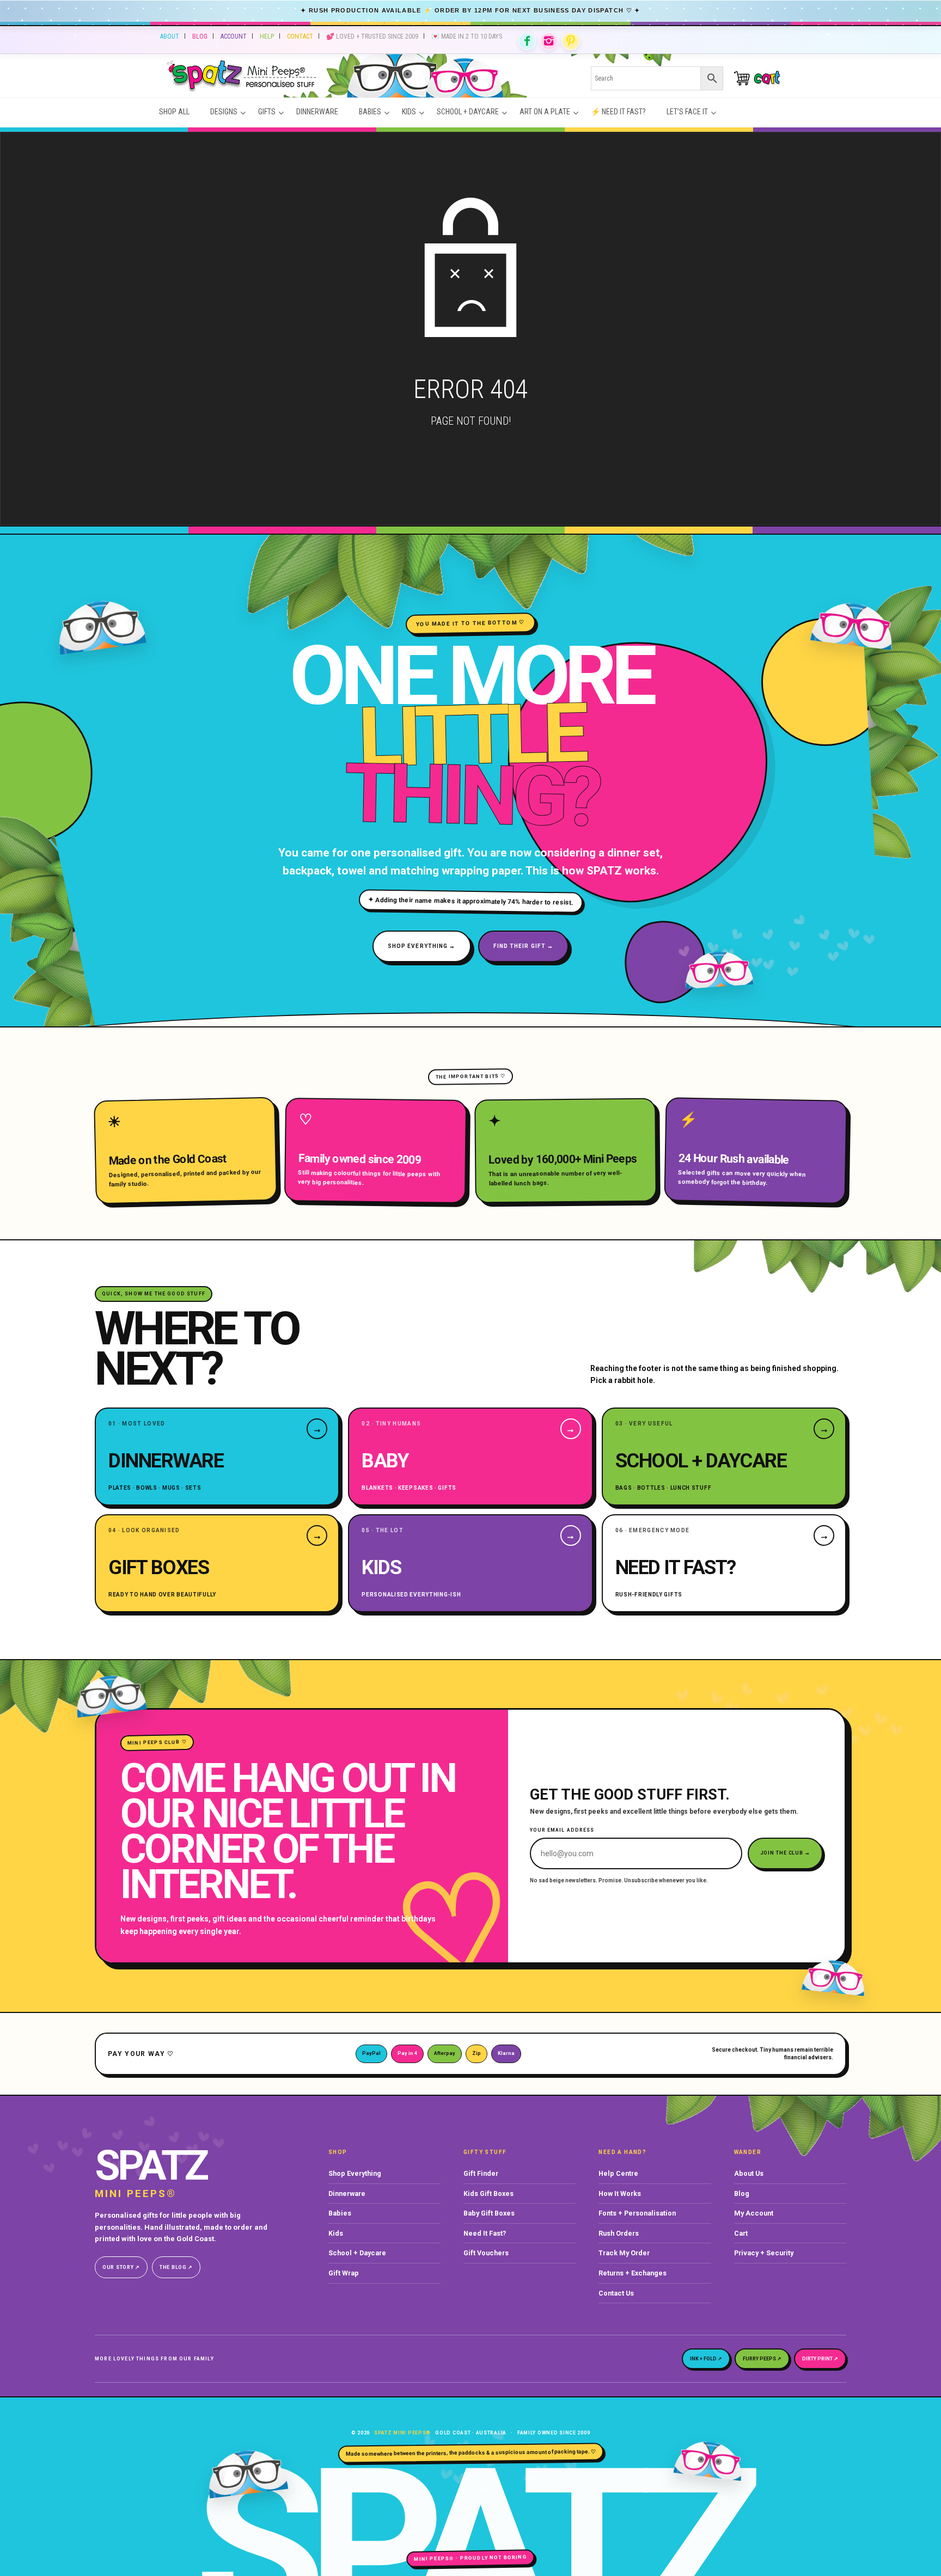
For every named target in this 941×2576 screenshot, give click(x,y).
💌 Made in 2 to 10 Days (467, 36)
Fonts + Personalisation (637, 2213)
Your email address (562, 1830)
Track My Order (624, 2253)
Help (267, 36)
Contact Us (616, 2293)
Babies (340, 2213)
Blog (200, 36)
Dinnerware (347, 2193)
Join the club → (786, 1853)
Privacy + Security (764, 2253)
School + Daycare (357, 2253)
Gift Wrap (344, 2273)
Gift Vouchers (486, 2253)
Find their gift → (524, 946)
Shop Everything (355, 2173)
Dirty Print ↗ (820, 2359)
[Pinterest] (571, 41)
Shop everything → (422, 946)
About (170, 36)
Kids (336, 2233)
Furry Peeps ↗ (762, 2359)
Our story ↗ (121, 2267)
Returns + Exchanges (633, 2273)
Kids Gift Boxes (488, 2193)
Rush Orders (619, 2233)
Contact (300, 36)
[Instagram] (549, 41)
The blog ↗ (176, 2267)
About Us (749, 2173)
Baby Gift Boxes (489, 2213)
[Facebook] (527, 41)
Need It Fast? (485, 2233)
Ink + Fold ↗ (706, 2359)
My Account (754, 2213)
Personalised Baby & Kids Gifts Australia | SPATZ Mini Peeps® (360, 78)
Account (234, 36)
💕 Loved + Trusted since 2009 (372, 36)
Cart (741, 2233)
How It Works (620, 2193)
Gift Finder (481, 2173)
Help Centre (618, 2173)
